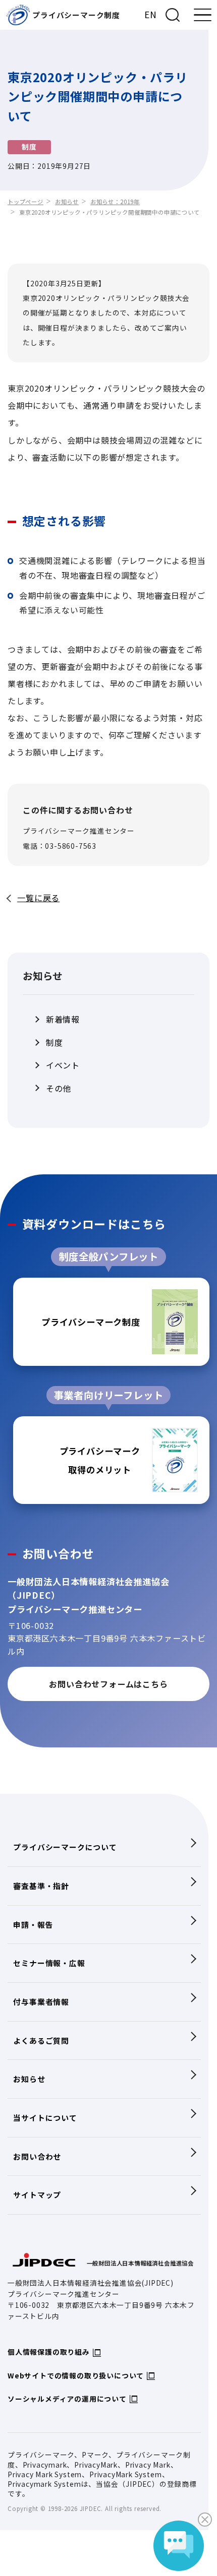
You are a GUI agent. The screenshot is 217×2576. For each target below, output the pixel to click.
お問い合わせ (37, 2156)
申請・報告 (33, 1925)
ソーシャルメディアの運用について (67, 2399)
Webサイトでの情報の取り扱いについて (76, 2375)
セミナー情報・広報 (49, 1963)
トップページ (25, 202)
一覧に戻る (38, 898)
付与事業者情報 (41, 2002)
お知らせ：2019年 (115, 202)
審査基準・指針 (41, 1886)
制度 (55, 1042)
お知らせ (67, 202)
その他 (59, 1088)
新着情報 (63, 1019)
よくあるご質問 (41, 2040)
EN (151, 14)
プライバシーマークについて (65, 1847)
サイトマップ (37, 2195)
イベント (63, 1065)
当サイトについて (45, 2118)
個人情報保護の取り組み (49, 2352)
